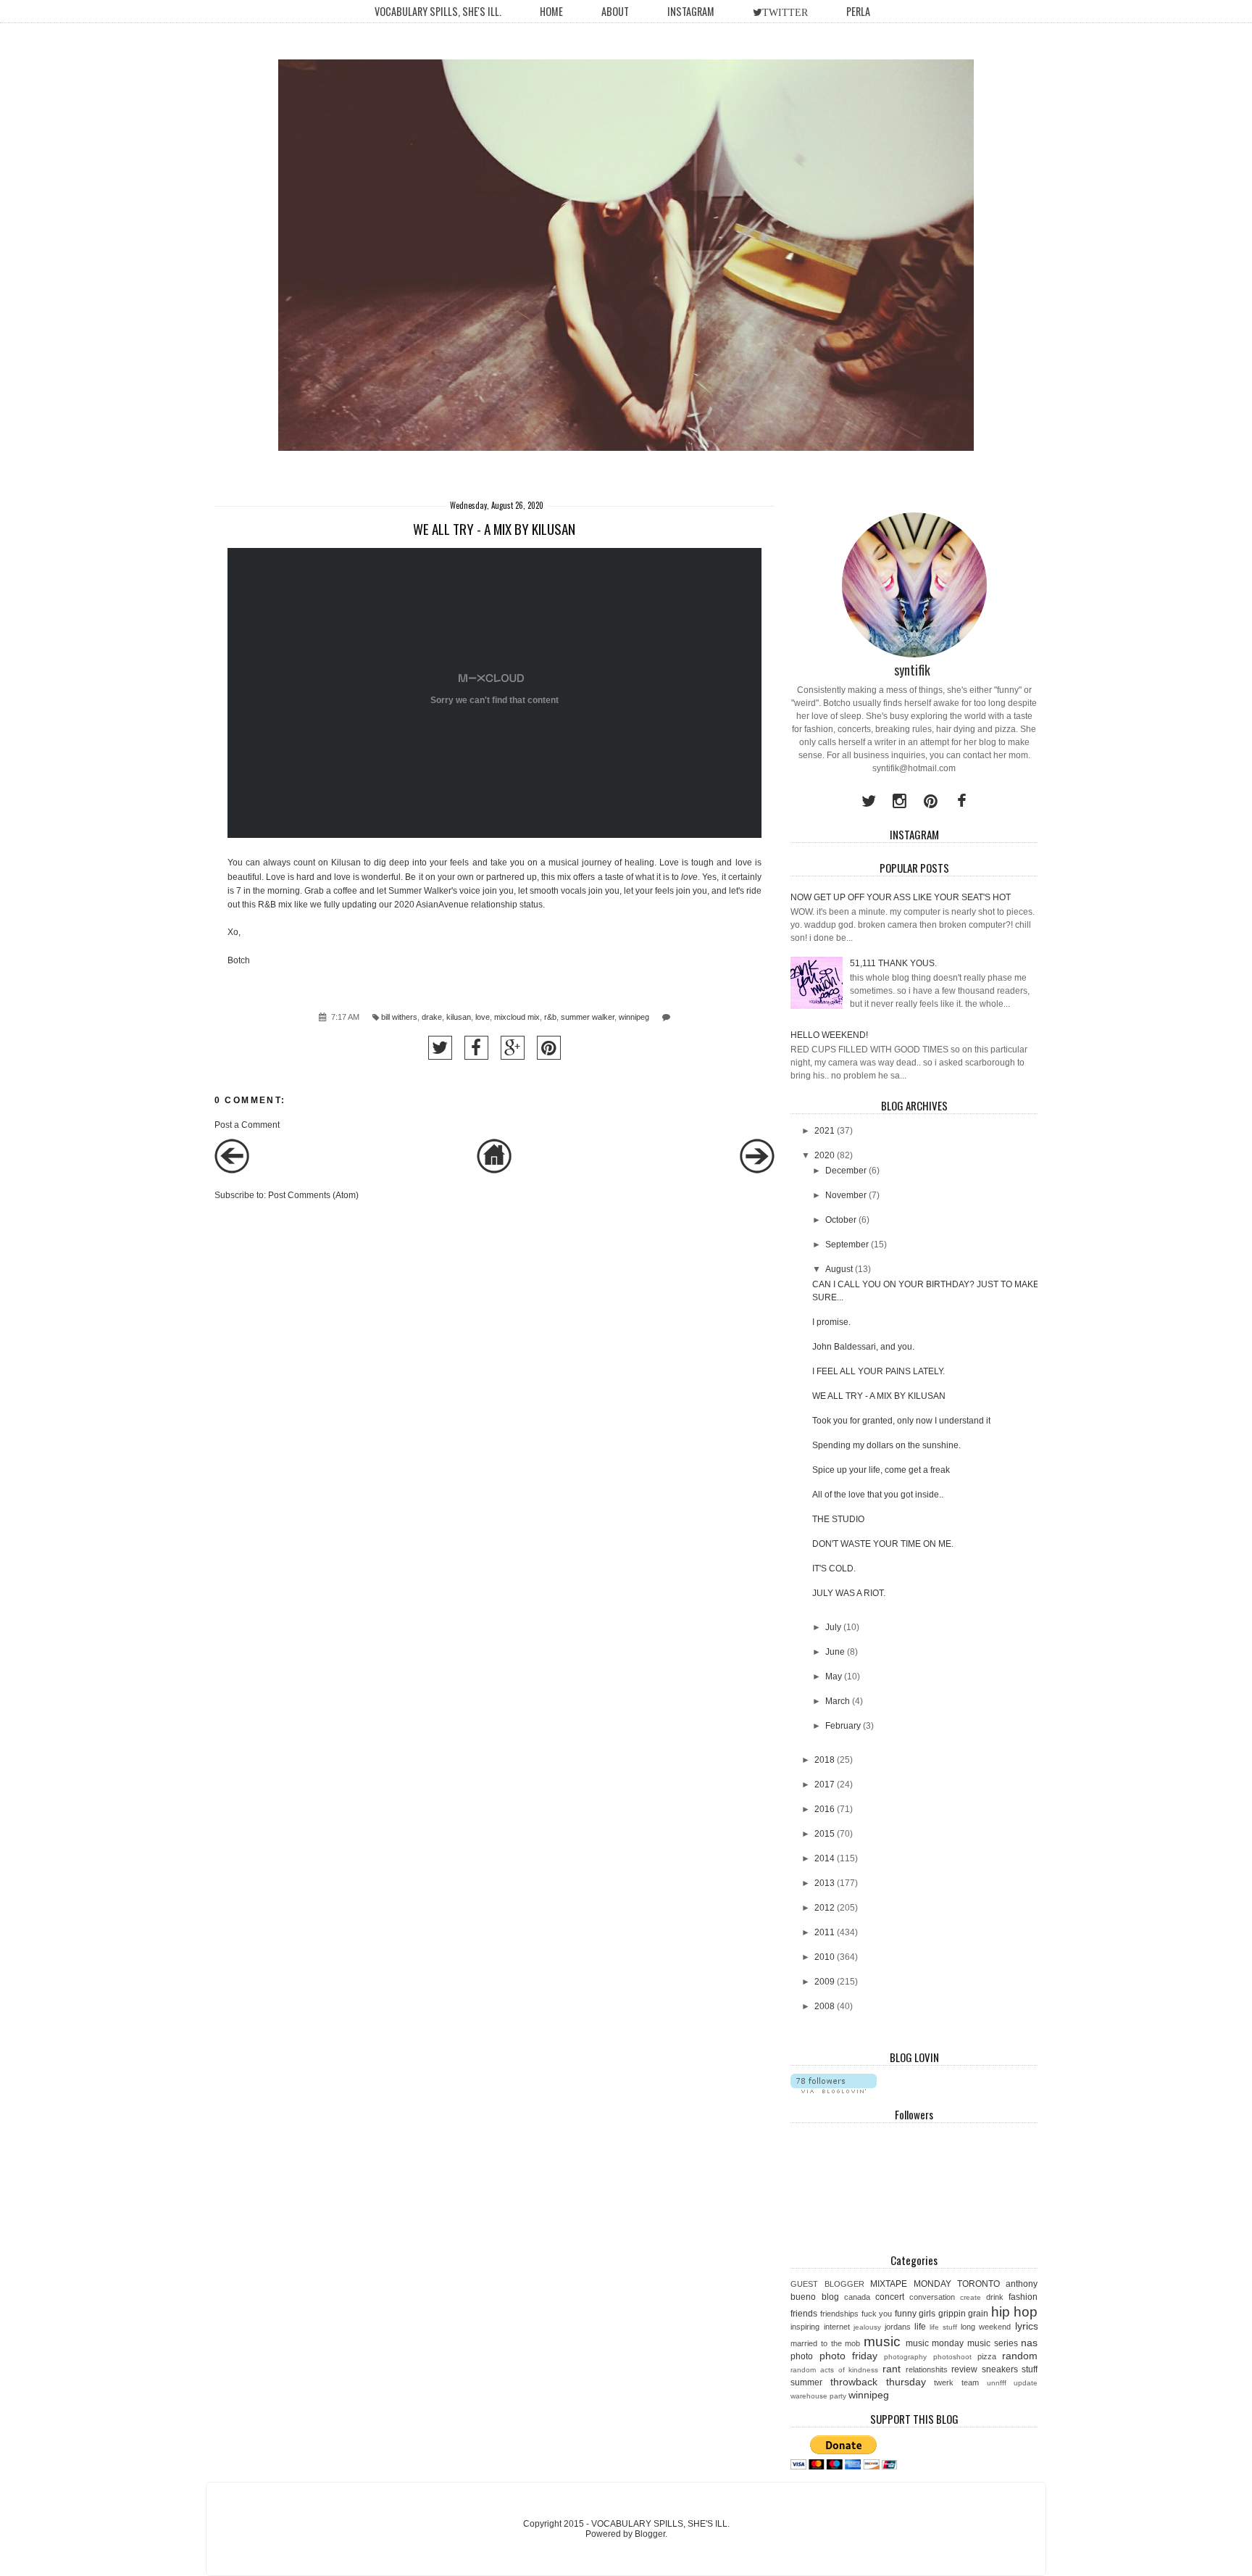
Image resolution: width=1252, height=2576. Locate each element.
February (843, 1726)
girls (927, 2314)
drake (432, 1017)
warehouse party (818, 2396)
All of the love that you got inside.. (878, 1495)
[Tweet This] (440, 1048)
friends (804, 2314)
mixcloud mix (517, 1017)
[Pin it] (549, 1048)
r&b (550, 1017)
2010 (825, 1957)
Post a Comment (247, 1125)
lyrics (1027, 2326)
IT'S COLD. (834, 1569)
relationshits (927, 2369)
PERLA (858, 11)
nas (1029, 2343)
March (838, 1701)
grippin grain (964, 2314)
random (1020, 2356)
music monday (935, 2343)
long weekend (986, 2327)
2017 (825, 1784)
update (1026, 2383)
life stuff (943, 2327)
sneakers (1000, 2369)
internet (837, 2327)
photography (905, 2357)
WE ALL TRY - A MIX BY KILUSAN (879, 1396)
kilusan (459, 1017)
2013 (825, 1883)
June (835, 1652)
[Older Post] (757, 1171)
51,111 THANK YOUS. (893, 963)
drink (995, 2297)
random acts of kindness (834, 2370)
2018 (825, 1760)
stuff (1030, 2369)
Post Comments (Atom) (313, 1195)
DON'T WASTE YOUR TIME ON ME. (883, 1544)
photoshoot (952, 2357)
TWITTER (785, 12)
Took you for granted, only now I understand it (901, 1421)
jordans (898, 2327)
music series (993, 2343)
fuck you (877, 2314)
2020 (825, 1155)
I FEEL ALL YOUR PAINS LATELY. (879, 1371)
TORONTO (978, 2284)
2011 (825, 1932)
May (834, 1677)
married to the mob (825, 2343)
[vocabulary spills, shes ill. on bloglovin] (834, 2090)
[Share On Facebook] (476, 1048)
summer (806, 2382)
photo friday (848, 2356)
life (920, 2327)
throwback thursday (878, 2382)
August (839, 1269)
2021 (825, 1131)
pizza (987, 2356)
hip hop (1015, 2312)
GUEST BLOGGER (827, 2284)
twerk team (956, 2382)
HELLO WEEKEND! (829, 1035)
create (971, 2297)
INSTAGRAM (691, 11)
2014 (825, 1858)
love (483, 1017)
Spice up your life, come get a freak (881, 1470)
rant (892, 2369)
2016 (825, 1809)
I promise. (831, 1322)
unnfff (997, 2383)
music (882, 2342)
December (846, 1171)
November (846, 1195)
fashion (1023, 2297)
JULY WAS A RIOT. (849, 1593)
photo (802, 2356)
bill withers (399, 1017)
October (841, 1220)
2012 (825, 1908)
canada (857, 2297)
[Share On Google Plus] (513, 1048)
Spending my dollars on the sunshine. (886, 1445)
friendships (839, 2314)
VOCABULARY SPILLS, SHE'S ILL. (438, 11)
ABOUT (615, 11)
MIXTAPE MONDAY (910, 2284)
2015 (825, 1834)
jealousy (867, 2327)
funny (906, 2314)
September (847, 1245)
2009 (825, 1982)
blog (830, 2297)
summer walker (588, 1017)
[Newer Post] (232, 1171)
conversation (932, 2297)
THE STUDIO (838, 1519)
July (833, 1627)
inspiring (805, 2327)
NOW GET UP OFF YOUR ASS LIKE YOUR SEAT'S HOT (901, 897)
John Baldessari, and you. (863, 1347)
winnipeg (634, 1017)
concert (890, 2297)
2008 (825, 2006)
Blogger (650, 2534)
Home (551, 11)
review (964, 2369)
